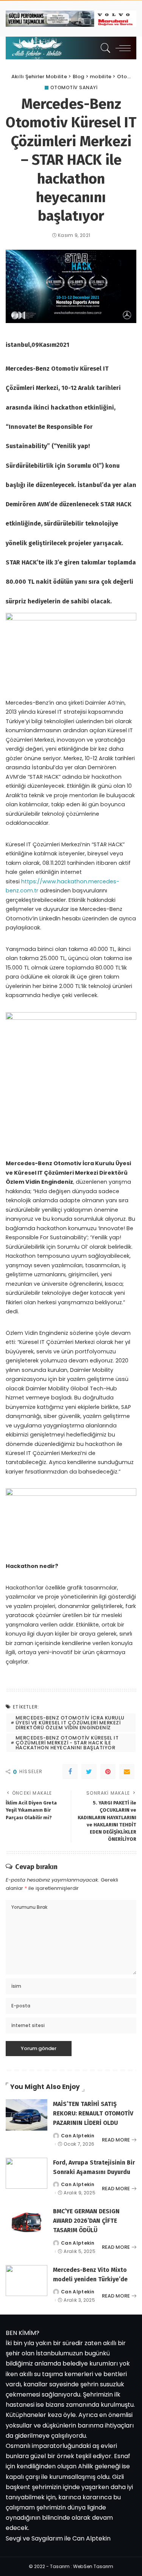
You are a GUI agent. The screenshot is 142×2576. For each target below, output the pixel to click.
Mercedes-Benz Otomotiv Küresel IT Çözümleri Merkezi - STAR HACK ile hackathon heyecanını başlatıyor (67, 1743)
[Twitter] (89, 1772)
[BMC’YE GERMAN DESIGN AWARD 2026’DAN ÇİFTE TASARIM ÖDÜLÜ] (27, 2222)
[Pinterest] (108, 1772)
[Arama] (104, 48)
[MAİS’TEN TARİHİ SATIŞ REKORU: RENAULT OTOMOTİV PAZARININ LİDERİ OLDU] (27, 2115)
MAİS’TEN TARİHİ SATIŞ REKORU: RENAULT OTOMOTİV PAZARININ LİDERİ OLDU (93, 2113)
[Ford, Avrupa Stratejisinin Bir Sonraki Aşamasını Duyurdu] (27, 2173)
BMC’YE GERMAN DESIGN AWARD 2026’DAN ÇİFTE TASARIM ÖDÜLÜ (86, 2221)
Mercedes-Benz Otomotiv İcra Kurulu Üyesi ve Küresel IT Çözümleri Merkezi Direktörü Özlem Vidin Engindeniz (70, 1723)
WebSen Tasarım (93, 2566)
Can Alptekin (78, 2136)
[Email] (127, 1772)
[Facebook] (70, 1772)
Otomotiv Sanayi (74, 88)
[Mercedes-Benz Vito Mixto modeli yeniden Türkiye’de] (27, 2281)
